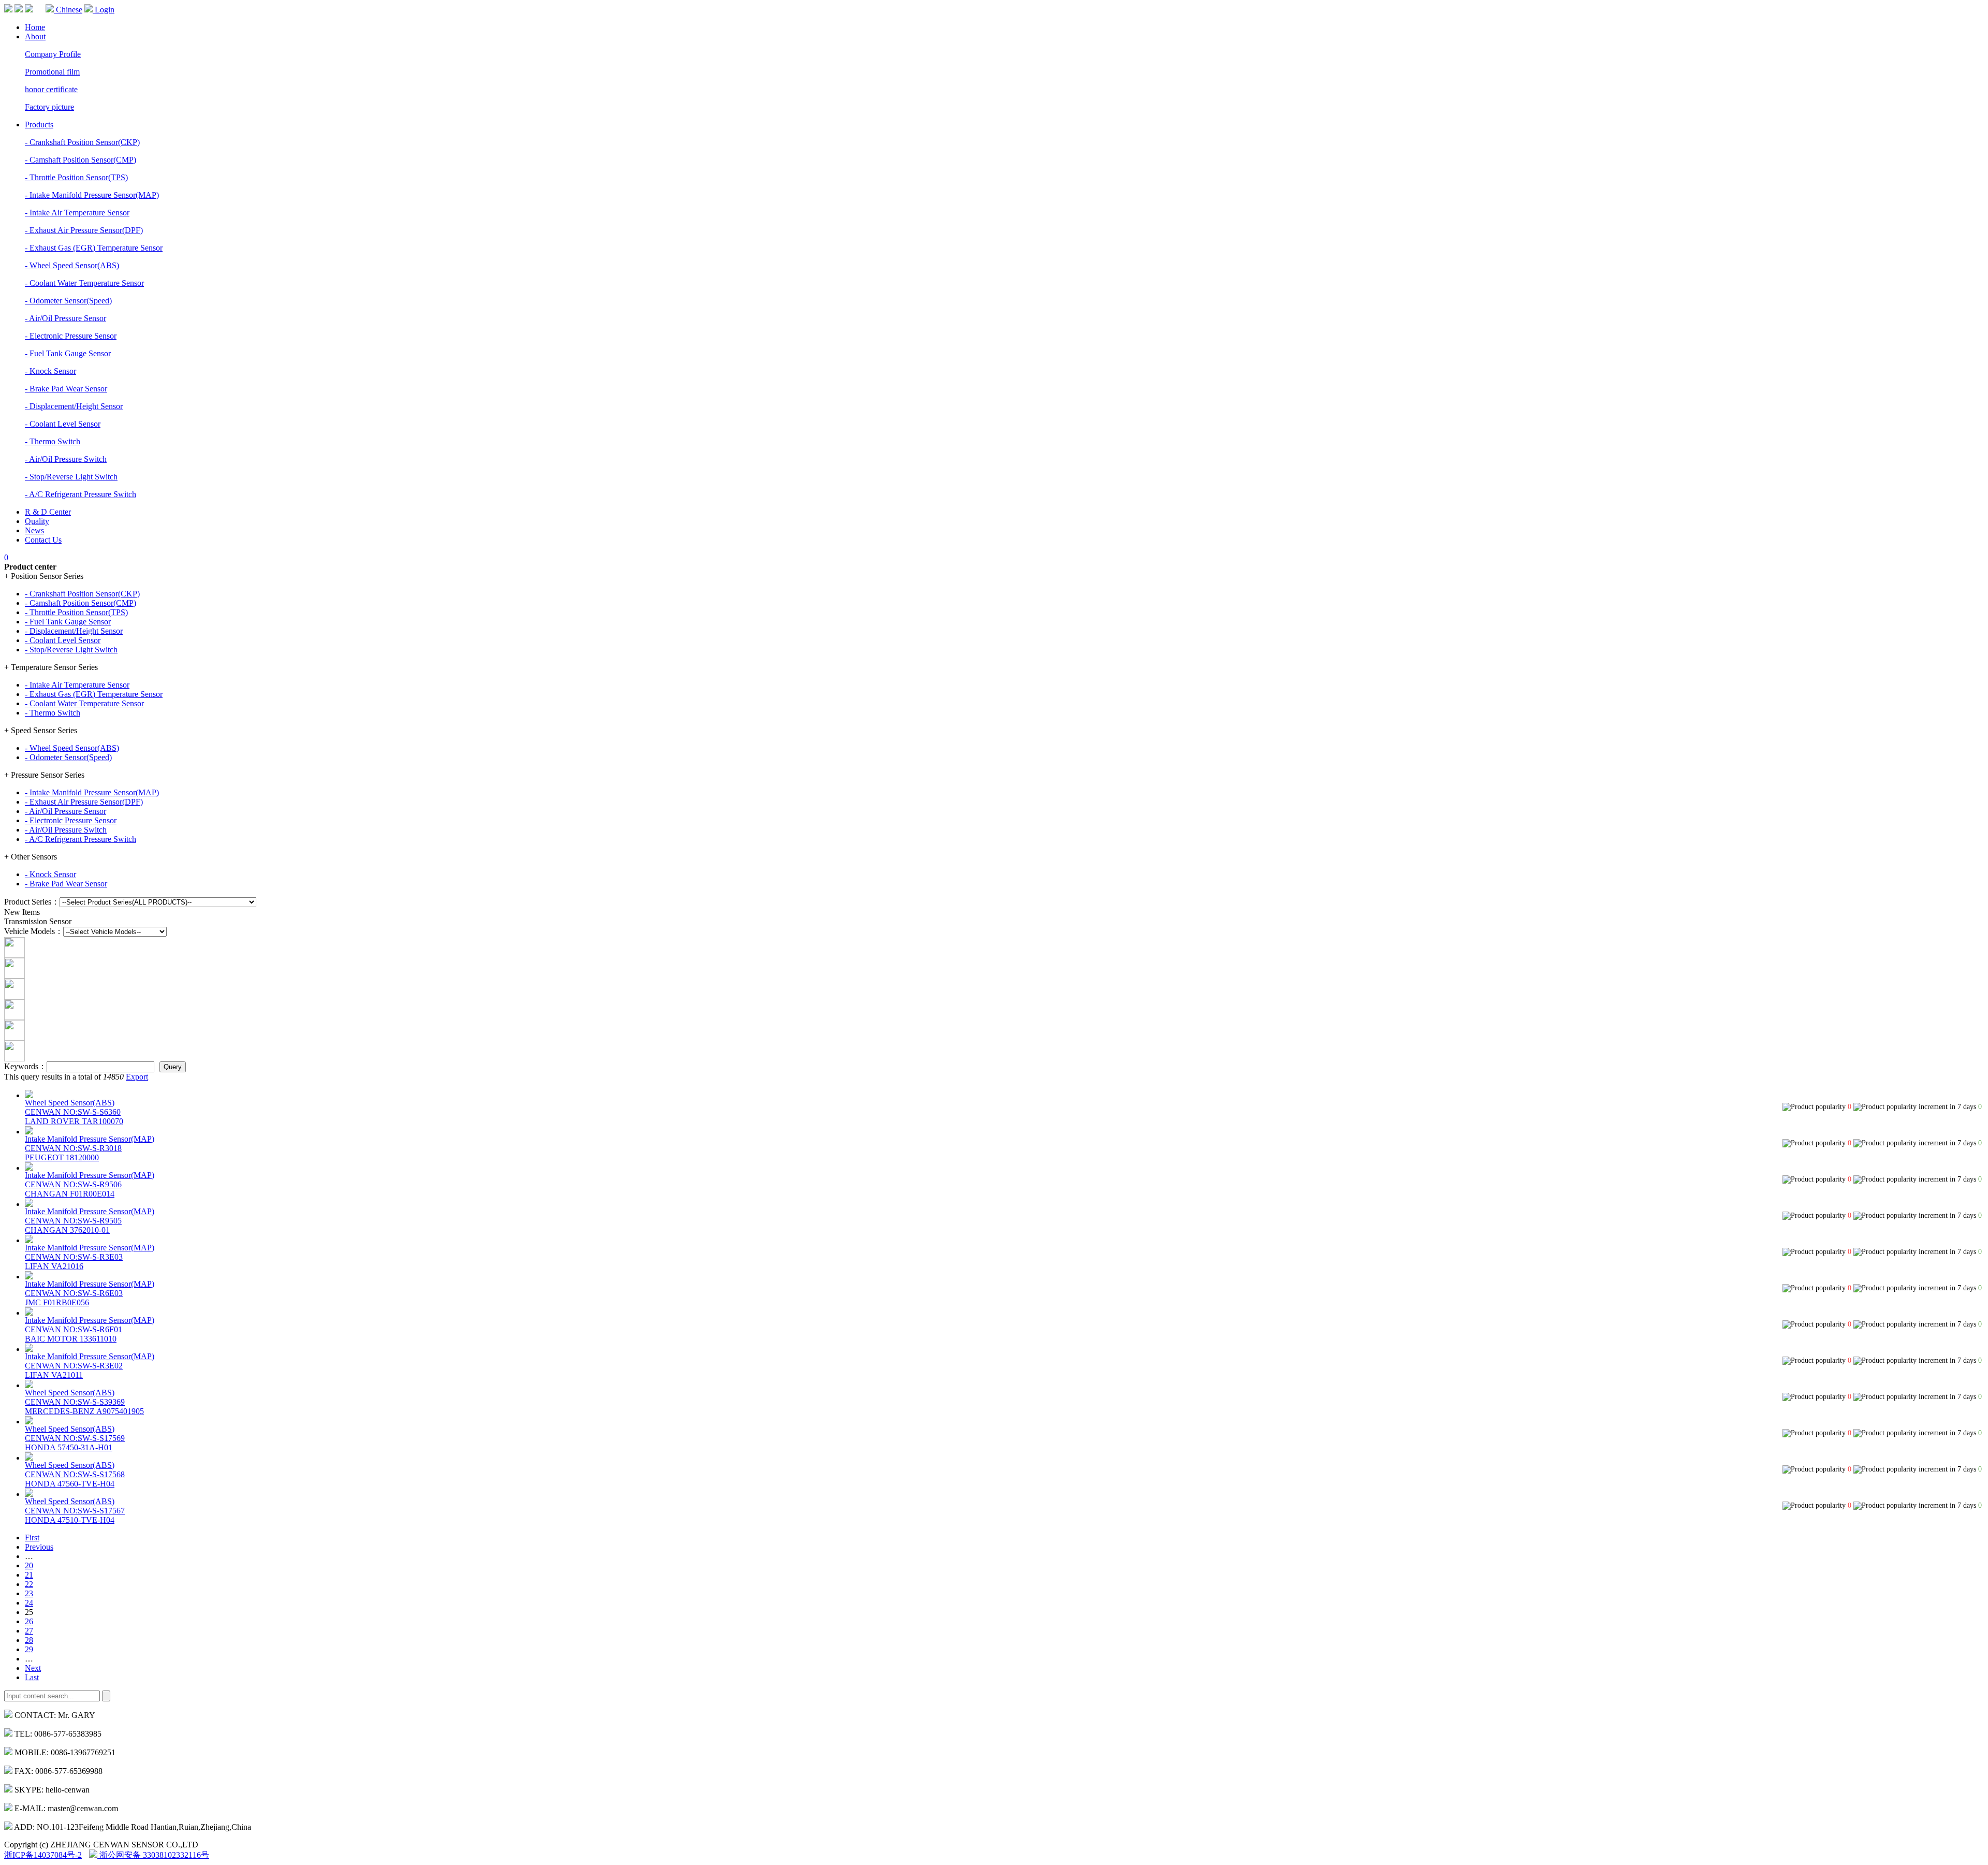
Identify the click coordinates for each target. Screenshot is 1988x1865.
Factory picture (49, 107)
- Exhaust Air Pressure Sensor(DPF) (84, 230)
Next (33, 1668)
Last (32, 1677)
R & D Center (48, 512)
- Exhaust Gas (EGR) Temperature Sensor (94, 248)
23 (29, 1593)
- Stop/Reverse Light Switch (71, 477)
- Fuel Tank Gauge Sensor (68, 353)
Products (39, 125)
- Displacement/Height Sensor (74, 406)
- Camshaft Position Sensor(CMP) (81, 160)
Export (137, 1077)
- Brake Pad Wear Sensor (66, 389)
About (35, 37)
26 (29, 1621)
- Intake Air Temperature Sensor (77, 213)
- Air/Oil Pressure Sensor (65, 318)
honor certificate (51, 89)
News (34, 530)
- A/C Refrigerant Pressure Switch (81, 494)
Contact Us (43, 540)
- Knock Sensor (50, 371)
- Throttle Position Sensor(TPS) (76, 177)
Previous (39, 1547)
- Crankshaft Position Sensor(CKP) (82, 142)
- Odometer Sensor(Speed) (68, 301)
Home (35, 27)
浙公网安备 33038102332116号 (153, 1855)
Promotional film (52, 72)
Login (104, 10)
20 (29, 1565)
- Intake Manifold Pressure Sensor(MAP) (92, 195)
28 (29, 1640)
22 (29, 1584)
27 (29, 1631)
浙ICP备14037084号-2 (43, 1855)
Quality (37, 521)
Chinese (68, 10)
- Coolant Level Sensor (63, 424)
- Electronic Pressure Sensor (71, 336)
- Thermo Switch (53, 441)
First (32, 1538)
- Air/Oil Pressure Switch (66, 459)
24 (29, 1603)
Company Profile (53, 54)
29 (29, 1649)
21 (29, 1575)
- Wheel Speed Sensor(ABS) (72, 265)
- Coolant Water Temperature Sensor (84, 283)
